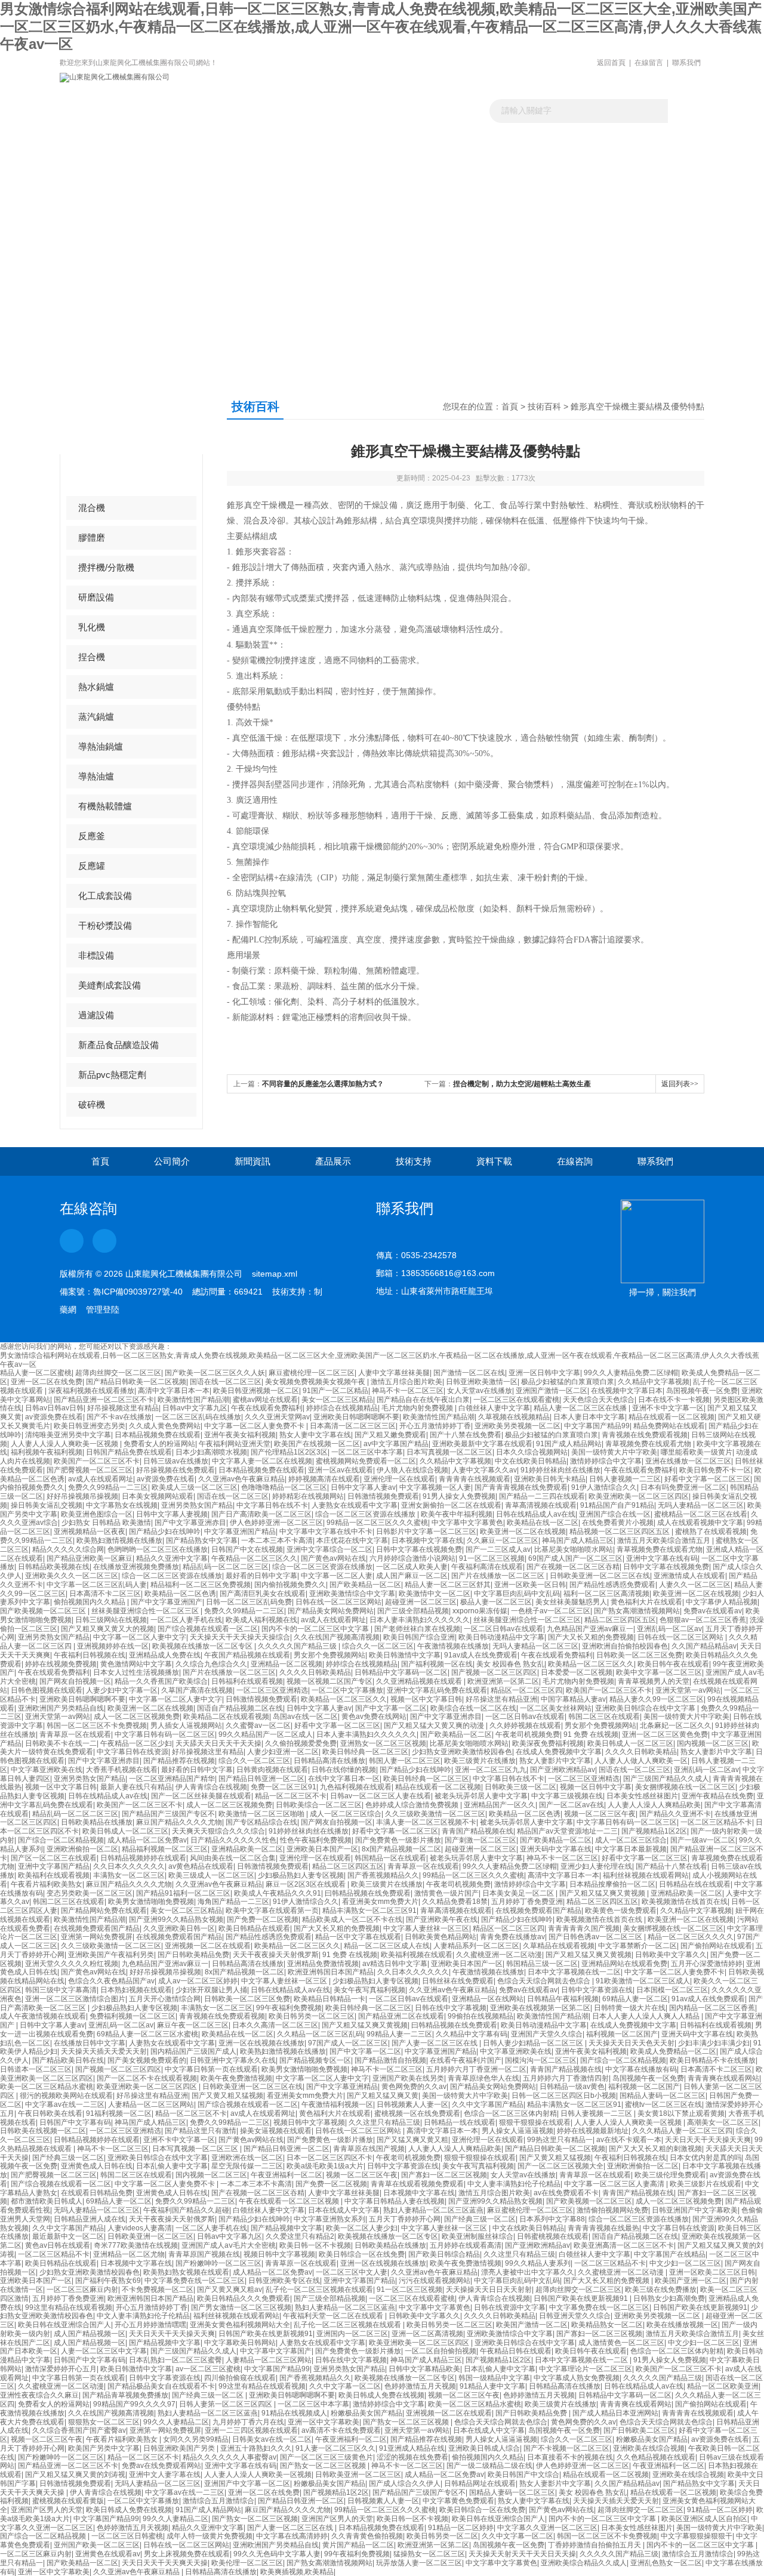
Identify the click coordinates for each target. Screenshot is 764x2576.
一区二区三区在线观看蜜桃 (516, 1400)
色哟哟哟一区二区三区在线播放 (158, 1549)
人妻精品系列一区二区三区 (476, 1946)
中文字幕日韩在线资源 (133, 1752)
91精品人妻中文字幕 (492, 2386)
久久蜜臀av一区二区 (258, 1725)
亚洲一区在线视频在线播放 (261, 2043)
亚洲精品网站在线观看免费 (624, 1964)
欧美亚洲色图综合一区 (97, 1514)
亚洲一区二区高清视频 (427, 2334)
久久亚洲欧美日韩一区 (179, 1928)
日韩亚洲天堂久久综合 (575, 2316)
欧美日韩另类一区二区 (442, 2536)
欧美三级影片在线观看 (706, 2184)
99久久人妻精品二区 (176, 2422)
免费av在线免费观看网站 (161, 2466)
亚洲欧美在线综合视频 (649, 2448)
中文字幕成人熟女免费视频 (577, 2378)
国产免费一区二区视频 (263, 1919)
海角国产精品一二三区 (233, 1902)
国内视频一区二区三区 (713, 1743)
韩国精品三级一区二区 (542, 1964)
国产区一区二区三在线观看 (54, 1858)
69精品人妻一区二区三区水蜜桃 (147, 2034)
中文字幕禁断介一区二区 (637, 1946)
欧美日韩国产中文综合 (523, 2475)
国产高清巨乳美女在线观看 (263, 1594)
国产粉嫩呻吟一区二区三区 (218, 2263)
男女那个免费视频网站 (329, 1655)
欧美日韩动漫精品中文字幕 (501, 1637)
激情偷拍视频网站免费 (612, 2210)
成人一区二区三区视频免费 (137, 1717)
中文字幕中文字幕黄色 (467, 1523)
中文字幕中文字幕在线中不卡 (326, 1532)
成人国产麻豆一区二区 (412, 1576)
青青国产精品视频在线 (478, 1831)
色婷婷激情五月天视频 (420, 2386)
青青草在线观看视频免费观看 (417, 2184)
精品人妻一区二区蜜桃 (36, 1373)
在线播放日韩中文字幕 (90, 2043)
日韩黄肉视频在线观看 (272, 1770)
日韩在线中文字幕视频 (451, 2008)
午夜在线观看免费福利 (267, 1408)
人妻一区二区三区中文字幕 (104, 2351)
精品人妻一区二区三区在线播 (581, 1408)
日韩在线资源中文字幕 (510, 2307)
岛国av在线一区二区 (305, 1717)
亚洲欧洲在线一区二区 (247, 2158)
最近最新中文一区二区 (68, 2236)
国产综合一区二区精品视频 (61, 1840)
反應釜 (92, 836)
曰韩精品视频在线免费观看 (368, 1893)
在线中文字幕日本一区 (344, 1779)
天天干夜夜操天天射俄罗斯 (276, 1955)
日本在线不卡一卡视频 (674, 1400)
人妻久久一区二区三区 (695, 1585)
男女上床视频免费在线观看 (187, 2554)
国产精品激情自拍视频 (390, 2060)
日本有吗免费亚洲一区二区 (683, 1487)
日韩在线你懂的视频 (344, 1770)
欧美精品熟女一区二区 (607, 2325)
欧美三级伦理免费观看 (670, 2175)
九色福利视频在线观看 (356, 1787)
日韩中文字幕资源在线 (597, 1990)
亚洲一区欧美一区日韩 (530, 1585)
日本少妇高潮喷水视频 (211, 1452)
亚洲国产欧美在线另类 (408, 2078)
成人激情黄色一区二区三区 (621, 2343)
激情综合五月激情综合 (218, 2501)
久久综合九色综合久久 (211, 1664)
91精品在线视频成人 (294, 2413)
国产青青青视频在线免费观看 (521, 1487)
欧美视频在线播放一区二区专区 (203, 1646)
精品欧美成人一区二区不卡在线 (352, 1919)
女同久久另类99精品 (196, 2439)
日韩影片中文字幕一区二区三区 (426, 1532)
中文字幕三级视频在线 (567, 1796)
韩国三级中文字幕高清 (61, 1990)
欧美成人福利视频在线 (261, 1620)
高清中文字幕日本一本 (174, 1391)
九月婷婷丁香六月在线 (248, 2422)
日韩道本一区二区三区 (36, 2069)
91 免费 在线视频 (591, 1734)
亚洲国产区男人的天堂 (47, 2510)
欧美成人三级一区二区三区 (195, 1487)
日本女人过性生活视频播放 (136, 1672)
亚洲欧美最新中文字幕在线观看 (482, 1444)
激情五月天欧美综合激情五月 (665, 1540)
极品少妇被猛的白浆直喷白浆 (568, 1382)
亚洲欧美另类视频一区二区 (517, 1426)
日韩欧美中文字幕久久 (671, 1955)
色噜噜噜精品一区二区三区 (284, 1487)
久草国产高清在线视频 (197, 1690)
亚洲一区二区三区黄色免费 (665, 1734)
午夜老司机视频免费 (528, 1734)
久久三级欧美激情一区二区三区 (435, 1814)
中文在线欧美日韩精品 (531, 1461)
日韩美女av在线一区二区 (272, 2439)
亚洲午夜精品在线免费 (717, 1796)
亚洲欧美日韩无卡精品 (550, 1479)
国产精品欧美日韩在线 (68, 2060)
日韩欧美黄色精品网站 (440, 1937)
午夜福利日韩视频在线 (90, 1655)
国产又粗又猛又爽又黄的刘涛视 (75, 2475)
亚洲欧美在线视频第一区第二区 (540, 2008)
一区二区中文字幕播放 (347, 1690)
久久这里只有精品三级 (384, 2122)
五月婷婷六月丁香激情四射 (566, 2078)
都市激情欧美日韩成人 (47, 2201)
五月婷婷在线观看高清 (466, 2245)
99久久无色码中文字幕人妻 (277, 2554)
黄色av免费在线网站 (374, 1717)
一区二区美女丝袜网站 (556, 1708)
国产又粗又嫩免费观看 (390, 1435)
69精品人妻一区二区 (635, 1999)
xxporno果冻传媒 (480, 1611)
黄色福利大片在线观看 (646, 1602)
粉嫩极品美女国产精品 (366, 2413)
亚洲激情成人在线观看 (689, 1576)
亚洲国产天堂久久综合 (547, 2034)
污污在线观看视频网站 (435, 2281)
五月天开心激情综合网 (165, 1999)
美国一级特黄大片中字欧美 (614, 1452)
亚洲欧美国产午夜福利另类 (111, 1955)
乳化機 (92, 627)
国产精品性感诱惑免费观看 (612, 1585)
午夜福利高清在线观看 (487, 1567)
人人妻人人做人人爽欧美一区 (641, 1761)
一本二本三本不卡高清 (277, 1540)
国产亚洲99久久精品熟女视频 (176, 1919)
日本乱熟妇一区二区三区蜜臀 (175, 2360)
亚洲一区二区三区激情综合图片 (75, 1999)
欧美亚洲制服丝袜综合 (478, 2236)
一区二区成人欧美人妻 (412, 1567)
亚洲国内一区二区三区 (352, 2334)
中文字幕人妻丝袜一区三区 (426, 1928)
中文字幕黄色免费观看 (458, 2501)
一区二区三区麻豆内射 (82, 2290)
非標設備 (96, 955)
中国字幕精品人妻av (573, 1699)
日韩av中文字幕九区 (195, 1408)
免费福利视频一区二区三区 (133, 2016)
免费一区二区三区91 (284, 1787)
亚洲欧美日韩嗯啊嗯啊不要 (356, 1417)
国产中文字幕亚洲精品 (342, 2087)
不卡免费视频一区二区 (158, 2290)
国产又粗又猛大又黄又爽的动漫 (435, 1725)
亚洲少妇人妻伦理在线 (596, 1866)
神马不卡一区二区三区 (408, 1391)
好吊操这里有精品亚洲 (501, 1699)
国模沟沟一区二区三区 (541, 2060)
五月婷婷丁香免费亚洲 (527, 1902)
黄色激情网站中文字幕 (136, 1664)
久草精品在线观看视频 (559, 1946)
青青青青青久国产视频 (584, 1928)
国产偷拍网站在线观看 (716, 1946)
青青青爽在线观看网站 (723, 2078)
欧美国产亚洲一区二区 (691, 2281)
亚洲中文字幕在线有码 (662, 1558)
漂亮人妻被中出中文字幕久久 (528, 2272)
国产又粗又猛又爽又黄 (383, 2096)
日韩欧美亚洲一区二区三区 (150, 2236)
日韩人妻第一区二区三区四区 (227, 2404)
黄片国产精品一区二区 (358, 2545)
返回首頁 (611, 63)
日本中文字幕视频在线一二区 (574, 1972)
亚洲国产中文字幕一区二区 (247, 2483)
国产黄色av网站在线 (333, 1558)
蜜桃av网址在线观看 (265, 1400)
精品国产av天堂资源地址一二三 (567, 1831)
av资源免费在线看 (54, 1417)
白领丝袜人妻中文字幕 (494, 1408)
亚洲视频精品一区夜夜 (90, 1532)
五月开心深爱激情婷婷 (707, 1964)
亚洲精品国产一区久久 (500, 1805)
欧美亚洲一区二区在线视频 (523, 1532)
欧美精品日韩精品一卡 (329, 1999)
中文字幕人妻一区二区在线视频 (262, 1461)
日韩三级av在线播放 (176, 1461)
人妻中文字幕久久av (484, 1470)
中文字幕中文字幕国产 (276, 2351)
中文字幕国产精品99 (597, 1426)
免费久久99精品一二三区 (108, 1487)
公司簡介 (172, 1161)
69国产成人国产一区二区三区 (575, 1558)
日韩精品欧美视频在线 (54, 1567)
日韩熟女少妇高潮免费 (669, 2298)
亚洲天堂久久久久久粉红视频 (72, 1964)
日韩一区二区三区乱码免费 (249, 1602)
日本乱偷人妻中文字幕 (172, 2166)
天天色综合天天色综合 (599, 1400)
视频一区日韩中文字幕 (596, 1787)
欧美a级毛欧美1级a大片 (325, 2166)
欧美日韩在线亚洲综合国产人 (64, 2325)
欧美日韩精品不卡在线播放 (713, 2060)
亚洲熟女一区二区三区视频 (383, 1743)
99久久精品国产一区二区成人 (266, 1734)
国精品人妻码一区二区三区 (663, 2096)
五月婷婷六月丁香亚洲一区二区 (476, 2069)
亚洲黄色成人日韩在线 (97, 2166)
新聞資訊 (261, 164)
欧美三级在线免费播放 (661, 2290)
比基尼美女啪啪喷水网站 (574, 1549)
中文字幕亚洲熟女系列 (329, 2219)
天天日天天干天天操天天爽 (708, 2140)
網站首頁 (100, 164)
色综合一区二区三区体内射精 (510, 2113)
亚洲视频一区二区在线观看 (208, 1946)
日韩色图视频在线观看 (47, 1690)
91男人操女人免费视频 (459, 1496)
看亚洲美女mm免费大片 (380, 1902)
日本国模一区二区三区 (672, 1990)
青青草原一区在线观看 (75, 1734)
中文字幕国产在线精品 (670, 2254)
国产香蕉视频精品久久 (383, 1875)
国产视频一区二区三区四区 (494, 1672)
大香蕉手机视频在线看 (122, 1770)
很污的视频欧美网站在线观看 (66, 2096)
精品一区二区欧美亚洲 (723, 2386)
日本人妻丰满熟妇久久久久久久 (420, 1620)
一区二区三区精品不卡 (716, 1822)
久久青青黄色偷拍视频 (367, 2536)
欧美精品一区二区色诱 (180, 1594)
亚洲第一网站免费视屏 (97, 1937)
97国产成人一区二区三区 (348, 2043)
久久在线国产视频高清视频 (337, 1637)
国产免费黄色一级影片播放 (398, 1840)
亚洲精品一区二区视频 (286, 1664)
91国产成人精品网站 (569, 1444)
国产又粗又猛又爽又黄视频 (603, 1893)
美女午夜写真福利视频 (369, 1990)
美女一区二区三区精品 (337, 1400)
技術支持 (414, 1161)
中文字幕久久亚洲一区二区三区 (547, 2528)
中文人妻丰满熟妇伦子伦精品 (514, 2184)
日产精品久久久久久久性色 (233, 1840)
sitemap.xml (275, 1274)
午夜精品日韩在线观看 (516, 2351)
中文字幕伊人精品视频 (722, 1602)
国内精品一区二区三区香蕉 (712, 2008)
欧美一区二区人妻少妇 (362, 2228)
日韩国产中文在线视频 (247, 1549)
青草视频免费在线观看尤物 (649, 1444)
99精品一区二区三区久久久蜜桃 (377, 1523)
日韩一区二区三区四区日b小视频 (564, 2096)
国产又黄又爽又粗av (229, 2290)
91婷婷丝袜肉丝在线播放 (560, 1470)
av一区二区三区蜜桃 (208, 2369)
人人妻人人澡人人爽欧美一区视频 (65, 1444)
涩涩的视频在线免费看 (412, 2457)
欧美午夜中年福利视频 (457, 1514)
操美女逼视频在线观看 (276, 2131)
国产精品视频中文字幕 (286, 2228)
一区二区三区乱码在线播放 (198, 1417)
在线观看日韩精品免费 (97, 2193)
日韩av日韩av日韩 (54, 1408)
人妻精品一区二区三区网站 (151, 2104)
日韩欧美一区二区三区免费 (639, 1655)
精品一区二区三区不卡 (291, 1796)
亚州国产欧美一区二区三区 (97, 2545)
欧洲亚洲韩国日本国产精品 (331, 1972)
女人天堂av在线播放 (480, 1391)
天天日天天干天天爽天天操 (165, 2563)
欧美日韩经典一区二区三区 (365, 1752)
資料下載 (503, 164)
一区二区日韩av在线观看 (503, 1629)
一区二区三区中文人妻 (352, 2272)
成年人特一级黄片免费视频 (210, 2536)
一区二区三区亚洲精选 (272, 1690)
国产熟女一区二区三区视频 (407, 2422)
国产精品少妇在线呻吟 (165, 1532)
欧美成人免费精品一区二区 (673, 2051)
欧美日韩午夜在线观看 (673, 1664)
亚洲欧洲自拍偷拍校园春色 (625, 1646)
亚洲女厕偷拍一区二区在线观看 (451, 1505)
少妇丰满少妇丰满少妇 (714, 2043)
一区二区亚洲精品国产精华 (172, 1779)
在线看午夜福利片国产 (466, 2060)
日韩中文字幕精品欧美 (424, 2369)
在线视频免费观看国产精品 (538, 1911)
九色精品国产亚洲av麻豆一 (590, 1629)
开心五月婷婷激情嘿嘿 (150, 2325)
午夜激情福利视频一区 (337, 2104)
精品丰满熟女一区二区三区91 (369, 1911)
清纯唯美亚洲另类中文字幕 (68, 1435)
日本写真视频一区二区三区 (449, 1452)
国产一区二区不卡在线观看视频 (147, 2078)
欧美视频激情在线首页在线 (685, 1902)
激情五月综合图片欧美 (406, 1382)
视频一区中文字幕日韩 (426, 1699)
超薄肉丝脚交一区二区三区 (118, 1373)
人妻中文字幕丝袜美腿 (394, 1373)
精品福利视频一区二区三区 (165, 1849)
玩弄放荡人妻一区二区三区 (419, 2563)
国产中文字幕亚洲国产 (167, 1602)
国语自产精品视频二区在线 (240, 1708)
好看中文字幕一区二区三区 (707, 1479)
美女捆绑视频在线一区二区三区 (685, 1787)
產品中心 (106, 418)
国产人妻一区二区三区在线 (435, 2043)
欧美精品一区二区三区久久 (591, 1664)
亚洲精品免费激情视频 (323, 1964)
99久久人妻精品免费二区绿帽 (631, 1373)
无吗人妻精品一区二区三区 (701, 1505)
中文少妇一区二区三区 (685, 2263)
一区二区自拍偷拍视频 (440, 2351)
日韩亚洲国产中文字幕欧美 (695, 2210)
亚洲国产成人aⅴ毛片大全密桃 (229, 2245)
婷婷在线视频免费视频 (61, 1664)
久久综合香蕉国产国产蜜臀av (79, 2430)
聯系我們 (686, 63)
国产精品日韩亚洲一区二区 (261, 1779)
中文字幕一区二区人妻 (337, 1576)
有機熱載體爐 (105, 806)
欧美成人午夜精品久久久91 (278, 1893)
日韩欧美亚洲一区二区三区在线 (600, 1576)
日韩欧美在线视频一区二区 (43, 2131)
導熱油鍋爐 (101, 746)
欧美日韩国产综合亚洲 (419, 1637)
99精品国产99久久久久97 (134, 2404)
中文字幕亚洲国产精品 (240, 1532)
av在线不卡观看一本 (629, 2140)
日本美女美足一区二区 (519, 1893)
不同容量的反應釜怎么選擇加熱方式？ (323, 1084)
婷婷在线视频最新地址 (593, 2131)
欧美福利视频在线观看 (417, 1955)
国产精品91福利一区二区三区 (183, 1893)
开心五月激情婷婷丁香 (435, 1426)
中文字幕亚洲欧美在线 (47, 1770)
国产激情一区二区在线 (469, 1373)
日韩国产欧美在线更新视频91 (582, 2298)
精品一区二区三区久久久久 (691, 1937)
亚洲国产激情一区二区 (552, 1391)
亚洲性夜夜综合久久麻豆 (39, 2395)
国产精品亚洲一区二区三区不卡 (104, 1400)
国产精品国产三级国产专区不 (168, 1814)
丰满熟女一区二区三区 (129, 1875)
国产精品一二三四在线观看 (542, 1496)
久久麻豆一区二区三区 (503, 1540)
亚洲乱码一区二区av (669, 1629)
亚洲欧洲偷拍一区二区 (82, 1849)
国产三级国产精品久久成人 (666, 1779)
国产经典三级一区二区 (68, 2158)
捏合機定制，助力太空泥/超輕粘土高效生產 (522, 1084)
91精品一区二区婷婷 (720, 2510)
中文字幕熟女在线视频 (122, 1505)
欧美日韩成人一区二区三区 (630, 1743)
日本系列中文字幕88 (552, 2219)
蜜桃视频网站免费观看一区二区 (366, 1461)
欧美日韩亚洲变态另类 (90, 1426)
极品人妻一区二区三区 (496, 1602)
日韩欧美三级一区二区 (520, 1787)
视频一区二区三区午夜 (600, 1814)
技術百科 (544, 406)
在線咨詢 (575, 1161)
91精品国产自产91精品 (617, 1505)
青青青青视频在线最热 (603, 2228)
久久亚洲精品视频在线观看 (420, 1681)
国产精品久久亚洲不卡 (675, 1814)
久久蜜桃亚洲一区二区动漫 (499, 1955)
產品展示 (342, 164)
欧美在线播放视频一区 (682, 2325)
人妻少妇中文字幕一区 (122, 1690)
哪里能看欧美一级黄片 (697, 1452)
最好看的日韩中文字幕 (261, 1576)
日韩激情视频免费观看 (383, 1496)
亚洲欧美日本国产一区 (322, 1849)
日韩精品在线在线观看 (695, 1884)
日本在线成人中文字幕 (344, 2210)
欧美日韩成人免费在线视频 (381, 2395)
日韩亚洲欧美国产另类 (180, 2448)
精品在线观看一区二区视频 (671, 1417)
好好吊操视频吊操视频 (82, 1496)
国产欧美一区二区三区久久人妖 (215, 1373)
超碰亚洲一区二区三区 (421, 1602)
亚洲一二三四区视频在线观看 (251, 2430)
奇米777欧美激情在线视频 (136, 2245)
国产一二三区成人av (498, 1549)
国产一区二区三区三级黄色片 (326, 2457)
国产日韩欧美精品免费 (193, 1955)
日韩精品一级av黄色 (572, 2087)
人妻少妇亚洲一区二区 (283, 1752)
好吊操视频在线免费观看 (175, 1470)
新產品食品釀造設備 (118, 1045)
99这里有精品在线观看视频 (69, 2307)
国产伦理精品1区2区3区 (289, 1452)
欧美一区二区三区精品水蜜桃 (47, 2087)
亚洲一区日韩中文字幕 (544, 1373)
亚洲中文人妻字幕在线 (165, 2475)
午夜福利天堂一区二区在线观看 (334, 2316)
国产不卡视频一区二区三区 (566, 2448)
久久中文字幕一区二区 (345, 2386)
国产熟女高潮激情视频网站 (637, 1611)
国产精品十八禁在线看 (671, 1866)
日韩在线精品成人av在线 (536, 1514)
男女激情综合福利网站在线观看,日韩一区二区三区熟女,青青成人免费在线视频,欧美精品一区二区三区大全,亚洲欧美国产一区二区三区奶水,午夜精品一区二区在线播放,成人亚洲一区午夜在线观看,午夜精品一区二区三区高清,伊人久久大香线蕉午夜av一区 (381, 26)
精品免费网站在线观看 (669, 1426)
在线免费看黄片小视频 (618, 1523)
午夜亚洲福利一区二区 (286, 2175)
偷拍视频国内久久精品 (90, 1602)
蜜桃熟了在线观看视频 (711, 1532)
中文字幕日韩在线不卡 (272, 1505)
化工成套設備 (105, 896)
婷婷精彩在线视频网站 (308, 1496)
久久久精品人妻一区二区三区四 (682, 2131)
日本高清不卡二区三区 (105, 1594)
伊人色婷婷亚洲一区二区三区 (276, 1523)
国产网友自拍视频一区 (75, 1681)
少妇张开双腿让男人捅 (211, 1990)
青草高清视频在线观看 (541, 1505)
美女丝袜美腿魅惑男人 (571, 1602)
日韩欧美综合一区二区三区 (319, 1805)
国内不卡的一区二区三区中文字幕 (316, 1629)
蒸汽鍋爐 (96, 717)
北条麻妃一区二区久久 (676, 1725)
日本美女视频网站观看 (158, 1496)
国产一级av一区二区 (703, 1840)
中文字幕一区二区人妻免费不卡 (255, 1426)
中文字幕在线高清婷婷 (292, 2536)
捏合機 (92, 657)
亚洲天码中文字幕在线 (556, 1849)
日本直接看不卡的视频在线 (570, 2457)
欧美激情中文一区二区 (435, 1594)
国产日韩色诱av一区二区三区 (596, 1937)
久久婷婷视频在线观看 (525, 1725)
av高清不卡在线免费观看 (341, 2430)
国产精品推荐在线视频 (179, 1761)
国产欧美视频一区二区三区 (44, 1611)
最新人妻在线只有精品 (136, 1787)
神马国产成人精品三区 (578, 1540)
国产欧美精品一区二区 (365, 1585)
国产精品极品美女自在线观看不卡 (161, 2386)
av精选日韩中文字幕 (395, 1964)
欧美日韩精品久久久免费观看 (244, 2298)
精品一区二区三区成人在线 (387, 1946)
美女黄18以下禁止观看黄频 (681, 2113)
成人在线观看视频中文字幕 (700, 1523)
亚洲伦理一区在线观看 (399, 1479)
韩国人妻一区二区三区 (405, 1761)
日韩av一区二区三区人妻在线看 (381, 1796)
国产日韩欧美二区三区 (639, 2430)
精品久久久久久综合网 (68, 1549)
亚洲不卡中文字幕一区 (668, 1408)
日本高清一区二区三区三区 (353, 1426)
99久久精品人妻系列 (538, 2263)
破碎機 (92, 1104)
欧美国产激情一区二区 (532, 2325)
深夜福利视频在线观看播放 (91, 1391)
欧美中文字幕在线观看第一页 (272, 1911)
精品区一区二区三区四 (526, 1690)
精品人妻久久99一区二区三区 (657, 1699)
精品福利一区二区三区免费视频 (201, 1585)
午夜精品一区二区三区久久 (254, 1558)
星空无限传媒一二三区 (247, 2166)
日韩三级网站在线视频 (111, 1620)
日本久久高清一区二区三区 (275, 2025)
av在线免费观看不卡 (566, 2193)
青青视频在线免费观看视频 (645, 1435)
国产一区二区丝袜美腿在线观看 (201, 1796)
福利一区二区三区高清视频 (606, 1594)
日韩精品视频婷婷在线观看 (143, 1858)
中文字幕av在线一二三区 (65, 2104)
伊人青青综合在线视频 (211, 1787)
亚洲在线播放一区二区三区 (688, 1461)
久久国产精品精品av (704, 1646)
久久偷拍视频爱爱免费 (301, 1743)
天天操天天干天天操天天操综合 (240, 1637)
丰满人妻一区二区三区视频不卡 (426, 1822)
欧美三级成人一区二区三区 (211, 1875)
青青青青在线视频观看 (475, 1479)
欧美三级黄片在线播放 (480, 1761)
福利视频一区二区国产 (622, 2034)
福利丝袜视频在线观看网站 (646, 1875)
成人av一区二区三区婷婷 (198, 1981)
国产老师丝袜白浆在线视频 (417, 1629)
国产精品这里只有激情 (201, 2131)
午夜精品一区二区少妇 (136, 1743)
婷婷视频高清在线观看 (324, 1479)
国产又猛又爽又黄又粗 (412, 2140)
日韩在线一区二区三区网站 (338, 1602)
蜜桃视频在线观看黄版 (68, 2501)
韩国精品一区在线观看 (390, 1858)
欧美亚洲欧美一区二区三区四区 (639, 1496)
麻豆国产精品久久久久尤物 (179, 1822)
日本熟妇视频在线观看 (136, 1990)
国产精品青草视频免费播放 (125, 2395)
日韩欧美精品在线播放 (97, 1822)
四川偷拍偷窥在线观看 (240, 2378)
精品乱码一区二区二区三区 (226, 1567)
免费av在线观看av (713, 1611)
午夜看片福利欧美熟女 (47, 1884)
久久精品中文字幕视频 (654, 1382)
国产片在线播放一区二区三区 (499, 1576)
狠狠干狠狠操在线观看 (535, 2122)
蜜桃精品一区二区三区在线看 (701, 1514)
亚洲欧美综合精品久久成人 (584, 2563)
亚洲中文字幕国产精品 (54, 1866)
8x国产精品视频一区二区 (401, 1849)
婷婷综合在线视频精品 (342, 1408)
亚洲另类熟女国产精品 (197, 1505)
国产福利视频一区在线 (437, 1664)
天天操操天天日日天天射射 (489, 2290)
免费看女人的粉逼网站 (159, 1444)
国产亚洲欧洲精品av (563, 1770)
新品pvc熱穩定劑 (112, 1075)
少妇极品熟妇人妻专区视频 (301, 1875)
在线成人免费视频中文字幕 (559, 1752)
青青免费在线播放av (512, 1937)
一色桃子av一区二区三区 (551, 1611)
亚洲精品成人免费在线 (165, 1655)
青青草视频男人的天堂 (654, 1681)
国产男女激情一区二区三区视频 (241, 2307)
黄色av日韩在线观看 (58, 2245)
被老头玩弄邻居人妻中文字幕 (481, 1796)
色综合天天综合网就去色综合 (545, 1981)
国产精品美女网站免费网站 (331, 1611)
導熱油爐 (96, 776)
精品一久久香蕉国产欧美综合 (161, 1681)
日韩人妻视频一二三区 (625, 1479)
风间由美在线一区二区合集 (233, 1858)
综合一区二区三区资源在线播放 (366, 1514)
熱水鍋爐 (96, 687)
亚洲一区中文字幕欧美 (324, 2422)
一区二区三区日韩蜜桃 (127, 2536)
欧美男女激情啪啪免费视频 (151, 1902)
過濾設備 (96, 1015)
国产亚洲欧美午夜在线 (442, 1919)
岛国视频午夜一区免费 (702, 1391)
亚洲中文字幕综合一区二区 (329, 1549)
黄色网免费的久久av (414, 2087)
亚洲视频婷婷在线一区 (113, 1646)
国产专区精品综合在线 (261, 1822)
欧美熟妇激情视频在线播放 (119, 1540)
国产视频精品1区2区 (654, 1831)
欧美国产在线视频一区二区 (317, 1444)
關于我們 (181, 164)
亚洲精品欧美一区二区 (247, 1849)
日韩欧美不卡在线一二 (61, 1743)
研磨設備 (96, 597)
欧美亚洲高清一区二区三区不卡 (624, 2245)
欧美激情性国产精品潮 (193, 1400)
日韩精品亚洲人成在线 (90, 2219)
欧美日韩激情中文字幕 (405, 1655)
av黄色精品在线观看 (201, 1866)
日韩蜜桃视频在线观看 (553, 2236)
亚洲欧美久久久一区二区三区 (72, 1576)
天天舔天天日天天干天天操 (218, 1743)
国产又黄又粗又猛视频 (227, 2096)
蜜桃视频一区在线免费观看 (417, 2113)
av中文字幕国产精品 (396, 1444)
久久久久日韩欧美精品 (315, 1672)
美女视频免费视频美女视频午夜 (316, 1382)
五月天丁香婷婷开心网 (405, 2219)
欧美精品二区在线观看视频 (226, 1717)
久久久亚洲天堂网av (277, 1417)
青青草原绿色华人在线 (483, 2078)
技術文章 (423, 164)
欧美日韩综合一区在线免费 (362, 2254)
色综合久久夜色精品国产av (111, 1981)
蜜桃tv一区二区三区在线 (663, 2104)
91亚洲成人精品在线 (412, 2448)
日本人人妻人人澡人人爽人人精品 (647, 2016)
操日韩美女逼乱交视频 (47, 1505)
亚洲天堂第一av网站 (688, 1690)
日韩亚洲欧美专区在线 (284, 2281)
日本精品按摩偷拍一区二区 (612, 1884)
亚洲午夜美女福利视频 (240, 1435)
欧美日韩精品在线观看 (254, 1928)
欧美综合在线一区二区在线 (473, 1708)
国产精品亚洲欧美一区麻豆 (90, 1558)
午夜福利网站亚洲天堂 (235, 1444)
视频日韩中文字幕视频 (309, 2122)
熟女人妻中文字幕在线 (315, 1435)
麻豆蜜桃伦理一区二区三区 (312, 1373)
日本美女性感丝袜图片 (642, 1796)
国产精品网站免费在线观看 (104, 1911)
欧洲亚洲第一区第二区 (503, 1681)
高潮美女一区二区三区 (723, 2122)
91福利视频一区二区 (119, 2113)
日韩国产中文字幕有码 (75, 2122)
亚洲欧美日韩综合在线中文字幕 (646, 1708)
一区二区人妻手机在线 (186, 1620)
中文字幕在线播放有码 (641, 2069)
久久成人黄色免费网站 (165, 1426)
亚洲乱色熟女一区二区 (666, 2563)
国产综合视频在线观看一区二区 (208, 1629)
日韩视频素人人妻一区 (412, 2104)
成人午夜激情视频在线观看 (43, 2016)
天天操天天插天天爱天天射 (104, 2051)
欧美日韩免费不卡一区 (715, 1470)
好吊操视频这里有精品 (123, 1408)
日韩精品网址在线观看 (480, 2483)
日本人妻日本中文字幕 (589, 1417)
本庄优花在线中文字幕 (352, 1540)
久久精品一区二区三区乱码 (320, 2034)
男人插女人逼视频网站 (186, 1725)
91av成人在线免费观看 (481, 1655)
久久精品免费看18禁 (455, 1902)
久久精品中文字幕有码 (472, 2034)
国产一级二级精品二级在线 (489, 2466)
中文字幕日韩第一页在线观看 (211, 2069)
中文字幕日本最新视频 (631, 1849)
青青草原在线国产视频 (369, 2149)
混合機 (92, 508)
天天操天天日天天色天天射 (631, 2043)
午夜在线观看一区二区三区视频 (290, 2201)
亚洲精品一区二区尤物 (129, 2254)
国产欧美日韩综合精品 (444, 2254)
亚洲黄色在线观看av (108, 2554)
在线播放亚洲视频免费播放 (136, 1567)
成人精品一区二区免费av (147, 1840)
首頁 (510, 406)
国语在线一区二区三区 (226, 1382)
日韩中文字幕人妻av (363, 1487)
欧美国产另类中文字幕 (104, 2448)
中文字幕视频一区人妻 (435, 1487)
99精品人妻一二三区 (399, 2034)
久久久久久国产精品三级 (298, 1646)
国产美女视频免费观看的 (147, 2060)
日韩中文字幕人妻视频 (172, 1514)
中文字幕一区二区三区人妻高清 (615, 2184)
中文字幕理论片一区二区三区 (586, 2369)
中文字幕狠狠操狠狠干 (697, 2536)
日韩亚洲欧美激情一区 (482, 1382)
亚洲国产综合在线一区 (615, 1514)
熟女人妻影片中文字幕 (716, 1752)
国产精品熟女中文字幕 (202, 1540)
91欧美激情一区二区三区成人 (643, 1981)
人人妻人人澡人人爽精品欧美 (654, 1805)
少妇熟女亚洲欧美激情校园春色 (462, 1752)
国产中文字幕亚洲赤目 (190, 1523)
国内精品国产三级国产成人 (193, 2051)
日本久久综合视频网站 (532, 1452)
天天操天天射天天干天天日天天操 (522, 2554)
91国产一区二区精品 (335, 1391)
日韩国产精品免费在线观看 (129, 1452)
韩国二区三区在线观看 (604, 1717)
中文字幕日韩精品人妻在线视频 (395, 2201)
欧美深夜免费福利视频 (548, 1743)
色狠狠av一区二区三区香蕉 (703, 1620)
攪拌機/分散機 (106, 567)
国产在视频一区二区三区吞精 (573, 1567)
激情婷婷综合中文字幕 (606, 1461)
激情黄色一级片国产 (446, 1893)
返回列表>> (680, 1084)
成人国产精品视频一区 (90, 2334)
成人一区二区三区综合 (346, 1814)
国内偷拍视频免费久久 (290, 1585)
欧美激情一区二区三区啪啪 (262, 1814)
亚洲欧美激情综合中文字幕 (352, 1594)
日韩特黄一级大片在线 (630, 2008)
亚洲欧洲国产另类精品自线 (61, 1708)
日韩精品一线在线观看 (460, 2122)
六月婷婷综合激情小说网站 (412, 1558)
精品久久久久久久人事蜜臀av (229, 2457)
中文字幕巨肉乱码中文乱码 (517, 1594)
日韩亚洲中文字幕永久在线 (233, 2060)
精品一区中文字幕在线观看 (358, 1937)
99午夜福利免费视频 (289, 2008)
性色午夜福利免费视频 (316, 1840)
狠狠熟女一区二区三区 (104, 2422)
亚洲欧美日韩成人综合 (484, 2448)
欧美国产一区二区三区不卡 (97, 1461)
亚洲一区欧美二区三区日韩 (712, 2272)
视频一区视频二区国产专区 (329, 1681)
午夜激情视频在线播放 (453, 1646)
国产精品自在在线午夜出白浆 (423, 1400)
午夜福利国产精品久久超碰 (186, 2210)
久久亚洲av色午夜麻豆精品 (241, 1479)
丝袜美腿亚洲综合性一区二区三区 (146, 1611)
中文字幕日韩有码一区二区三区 (165, 1734)
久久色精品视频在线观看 (656, 2457)
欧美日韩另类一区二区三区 (312, 2016)
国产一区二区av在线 (572, 1805)
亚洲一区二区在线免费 (47, 1382)
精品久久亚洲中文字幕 (172, 1558)
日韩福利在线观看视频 (247, 1681)
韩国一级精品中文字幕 (494, 2378)
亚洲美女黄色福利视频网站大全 (240, 2325)
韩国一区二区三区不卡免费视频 (97, 1725)
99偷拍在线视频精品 (480, 2016)
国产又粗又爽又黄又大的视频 (107, 1629)
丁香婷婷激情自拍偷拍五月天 (595, 2545)
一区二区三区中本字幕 (367, 1452)
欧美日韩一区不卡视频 (315, 2245)
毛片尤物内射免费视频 (418, 1408)
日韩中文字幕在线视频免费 (419, 1549)
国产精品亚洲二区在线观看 (401, 2016)
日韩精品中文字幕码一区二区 (401, 1672)
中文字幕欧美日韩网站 (240, 2343)
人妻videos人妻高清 (140, 2228)
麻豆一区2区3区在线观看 (306, 1884)
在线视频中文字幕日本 (627, 1391)
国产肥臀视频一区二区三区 (90, 1470)
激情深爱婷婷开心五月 (61, 2369)
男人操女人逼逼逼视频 (517, 2131)
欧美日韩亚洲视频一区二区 (256, 1391)
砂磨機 (92, 478)
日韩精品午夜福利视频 (563, 1999)
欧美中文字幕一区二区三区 (659, 1672)
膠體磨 (92, 537)
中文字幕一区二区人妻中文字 (140, 1637)
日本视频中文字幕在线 (427, 1540)
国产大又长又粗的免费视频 (591, 1637)
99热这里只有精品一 (560, 2140)
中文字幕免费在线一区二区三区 (195, 2281)
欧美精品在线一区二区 (543, 1523)
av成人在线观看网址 (101, 1479)
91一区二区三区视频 (492, 1558)
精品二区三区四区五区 (620, 1620)
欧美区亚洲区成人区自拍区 (704, 2519)
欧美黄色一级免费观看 (621, 1911)
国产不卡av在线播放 (119, 1417)
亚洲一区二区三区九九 (491, 1770)
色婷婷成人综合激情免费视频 (413, 1805)
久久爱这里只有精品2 (300, 2236)
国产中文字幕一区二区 (391, 1708)
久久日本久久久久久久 (129, 1866)
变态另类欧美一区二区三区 (90, 1893)
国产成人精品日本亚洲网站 (615, 2413)
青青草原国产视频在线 (204, 2254)
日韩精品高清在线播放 (329, 1761)
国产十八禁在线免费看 (466, 1435)
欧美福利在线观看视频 (54, 1875)
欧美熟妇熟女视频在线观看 (186, 2272)
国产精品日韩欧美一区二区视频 (136, 1382)
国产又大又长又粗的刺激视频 (655, 2149)
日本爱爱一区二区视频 (577, 1672)
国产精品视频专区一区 (315, 2060)
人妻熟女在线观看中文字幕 (355, 1505)
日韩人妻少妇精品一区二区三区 (534, 2043)
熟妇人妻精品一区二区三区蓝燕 (433, 2210)
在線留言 (649, 63)
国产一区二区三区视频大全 (560, 2166)
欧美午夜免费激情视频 (236, 2078)
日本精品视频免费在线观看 (158, 1435)
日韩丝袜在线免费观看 (458, 1981)
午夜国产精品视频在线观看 (247, 1655)
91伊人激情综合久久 (604, 1487)
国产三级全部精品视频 (413, 1611)
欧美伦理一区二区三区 (247, 2563)
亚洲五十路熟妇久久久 (256, 2448)
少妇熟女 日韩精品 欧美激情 (106, 1523)
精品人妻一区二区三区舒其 (448, 1585)
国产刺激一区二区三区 (480, 1840)
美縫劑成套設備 (110, 985)
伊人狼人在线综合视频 (412, 1470)
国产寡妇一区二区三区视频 (444, 2175)
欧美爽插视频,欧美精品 (297, 2572)
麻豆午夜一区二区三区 (193, 2025)
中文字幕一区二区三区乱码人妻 (97, 1585)
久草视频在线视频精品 (514, 1417)
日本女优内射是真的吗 (706, 2158)
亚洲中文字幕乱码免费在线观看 (437, 1690)
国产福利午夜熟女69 (108, 2281)
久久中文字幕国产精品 (488, 2104)
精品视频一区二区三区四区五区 (620, 1532)
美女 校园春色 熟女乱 (510, 1664)
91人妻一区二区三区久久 (335, 2448)
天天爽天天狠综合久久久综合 (218, 1831)
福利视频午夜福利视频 (47, 1452)
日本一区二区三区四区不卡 (329, 2158)
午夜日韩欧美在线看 (50, 2113)
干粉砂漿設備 (105, 925)
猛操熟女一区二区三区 (429, 2554)
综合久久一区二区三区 (378, 1646)
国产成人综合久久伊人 (405, 2483)
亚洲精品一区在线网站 (488, 1999)
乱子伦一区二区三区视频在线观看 (319, 2290)
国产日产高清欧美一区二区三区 (261, 1514)
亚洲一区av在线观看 (341, 1470)
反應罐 (92, 866)
